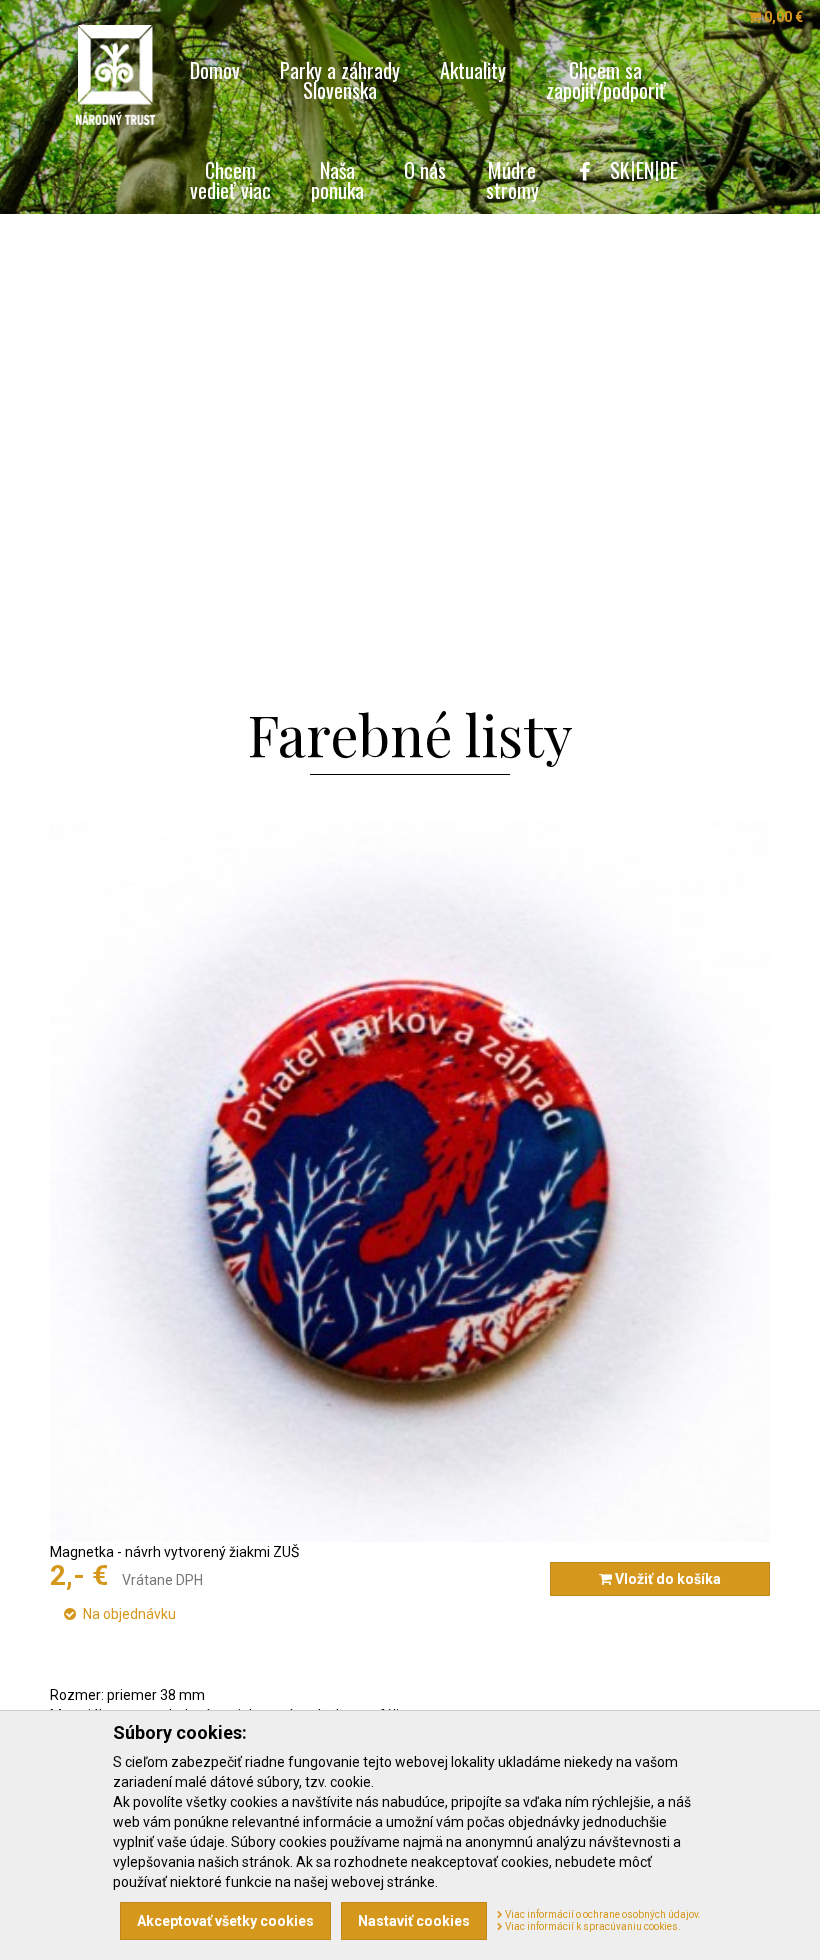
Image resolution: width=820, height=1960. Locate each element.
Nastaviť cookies (414, 1921)
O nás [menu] (425, 167)
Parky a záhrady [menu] (340, 77)
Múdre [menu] (512, 177)
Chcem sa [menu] (606, 77)
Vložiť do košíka (666, 1579)
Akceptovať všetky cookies (225, 1921)
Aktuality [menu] (473, 67)
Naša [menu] (337, 177)
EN (645, 170)
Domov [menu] (215, 67)
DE (669, 170)
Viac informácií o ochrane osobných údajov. (602, 1914)
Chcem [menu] (230, 177)
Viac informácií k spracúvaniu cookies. (592, 1926)
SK (620, 170)
